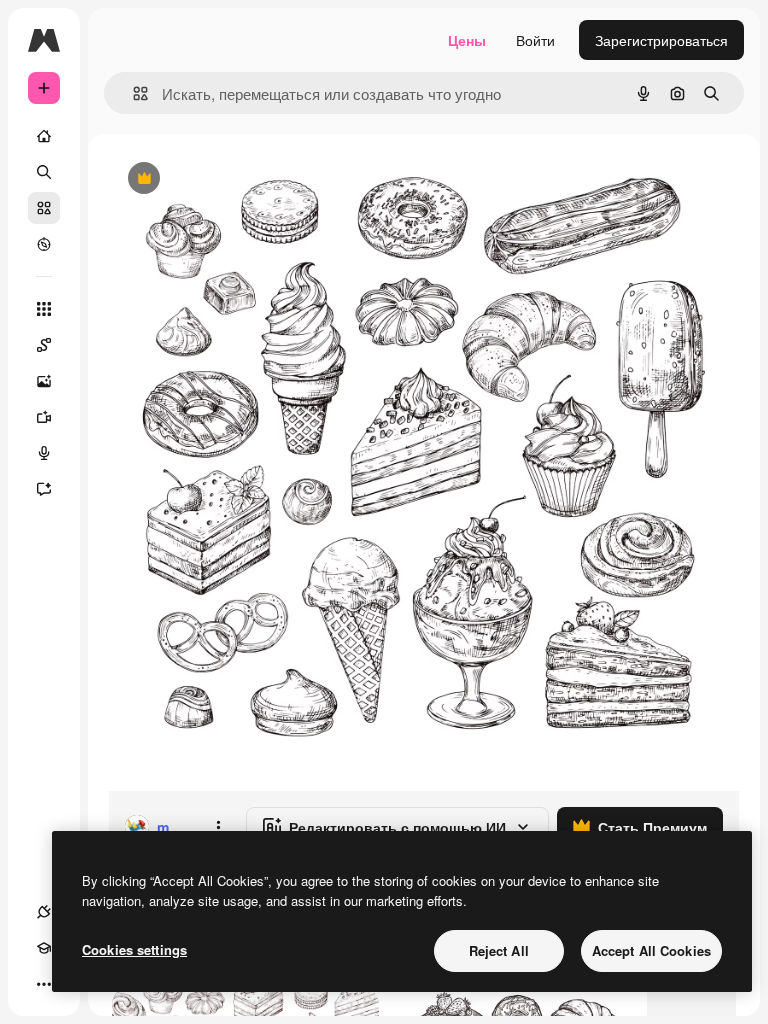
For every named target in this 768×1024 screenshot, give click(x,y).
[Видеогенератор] (44, 417)
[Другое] (44, 984)
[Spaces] (44, 345)
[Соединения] (44, 912)
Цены (467, 40)
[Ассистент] (44, 489)
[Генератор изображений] (44, 381)
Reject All (499, 950)
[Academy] (44, 948)
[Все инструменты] (44, 309)
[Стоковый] (44, 208)
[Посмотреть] (44, 244)
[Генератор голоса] (44, 453)
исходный (242, 179)
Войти (535, 40)
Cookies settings (134, 949)
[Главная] (44, 136)
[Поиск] (44, 172)
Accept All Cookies (651, 950)
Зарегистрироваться (661, 40)
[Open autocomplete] (132, 93)
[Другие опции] (218, 827)
